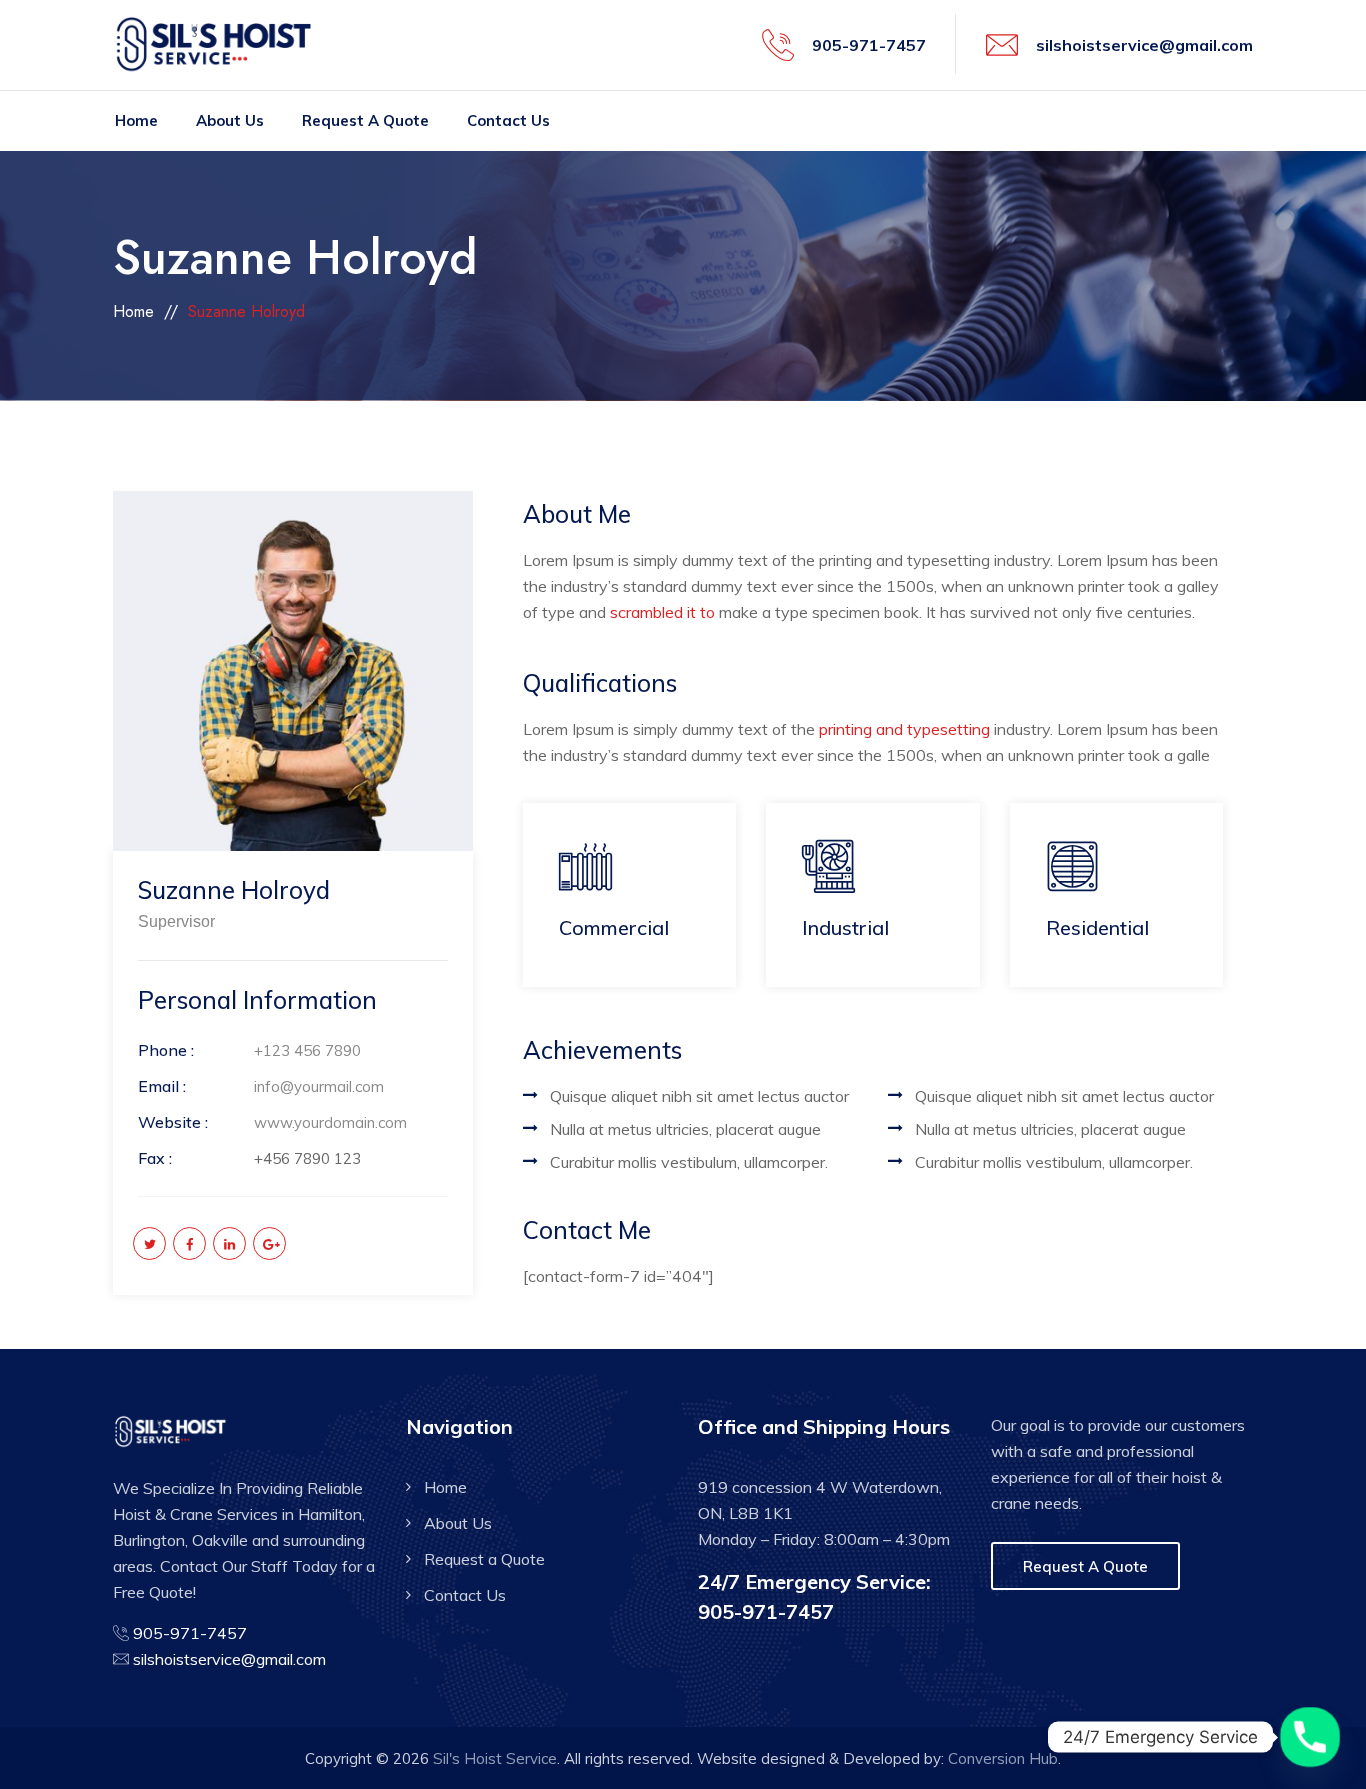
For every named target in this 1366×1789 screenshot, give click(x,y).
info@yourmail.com (319, 1086)
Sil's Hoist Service (495, 1758)
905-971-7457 (869, 45)
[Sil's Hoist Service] (221, 45)
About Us (230, 120)
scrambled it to (662, 612)
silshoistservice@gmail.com (1144, 45)
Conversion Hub (1003, 1758)
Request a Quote (365, 120)
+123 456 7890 (307, 1050)
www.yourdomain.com (330, 1122)
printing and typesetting (904, 729)
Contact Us (508, 120)
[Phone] (1310, 1737)
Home (136, 120)
